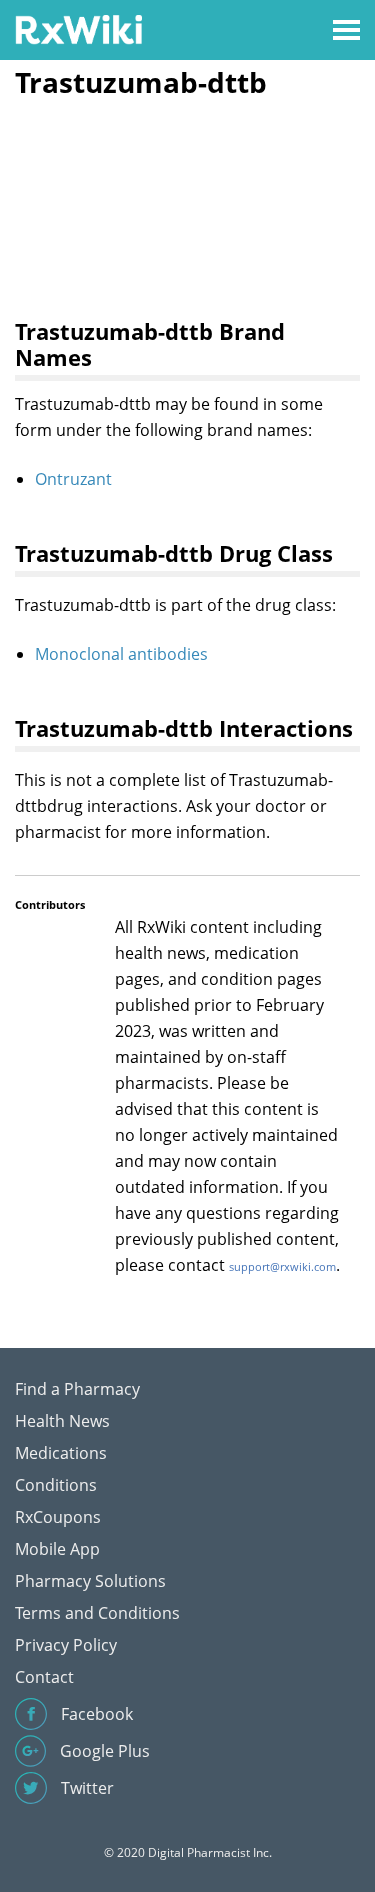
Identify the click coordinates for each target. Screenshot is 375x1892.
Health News (62, 1421)
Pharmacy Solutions (90, 1581)
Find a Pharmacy (77, 1389)
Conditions (56, 1485)
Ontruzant (73, 479)
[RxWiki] (78, 28)
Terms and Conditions (97, 1613)
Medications (61, 1453)
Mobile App (57, 1549)
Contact (44, 1677)
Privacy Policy (66, 1645)
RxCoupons (58, 1517)
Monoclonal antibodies (121, 654)
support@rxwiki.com (282, 1266)
